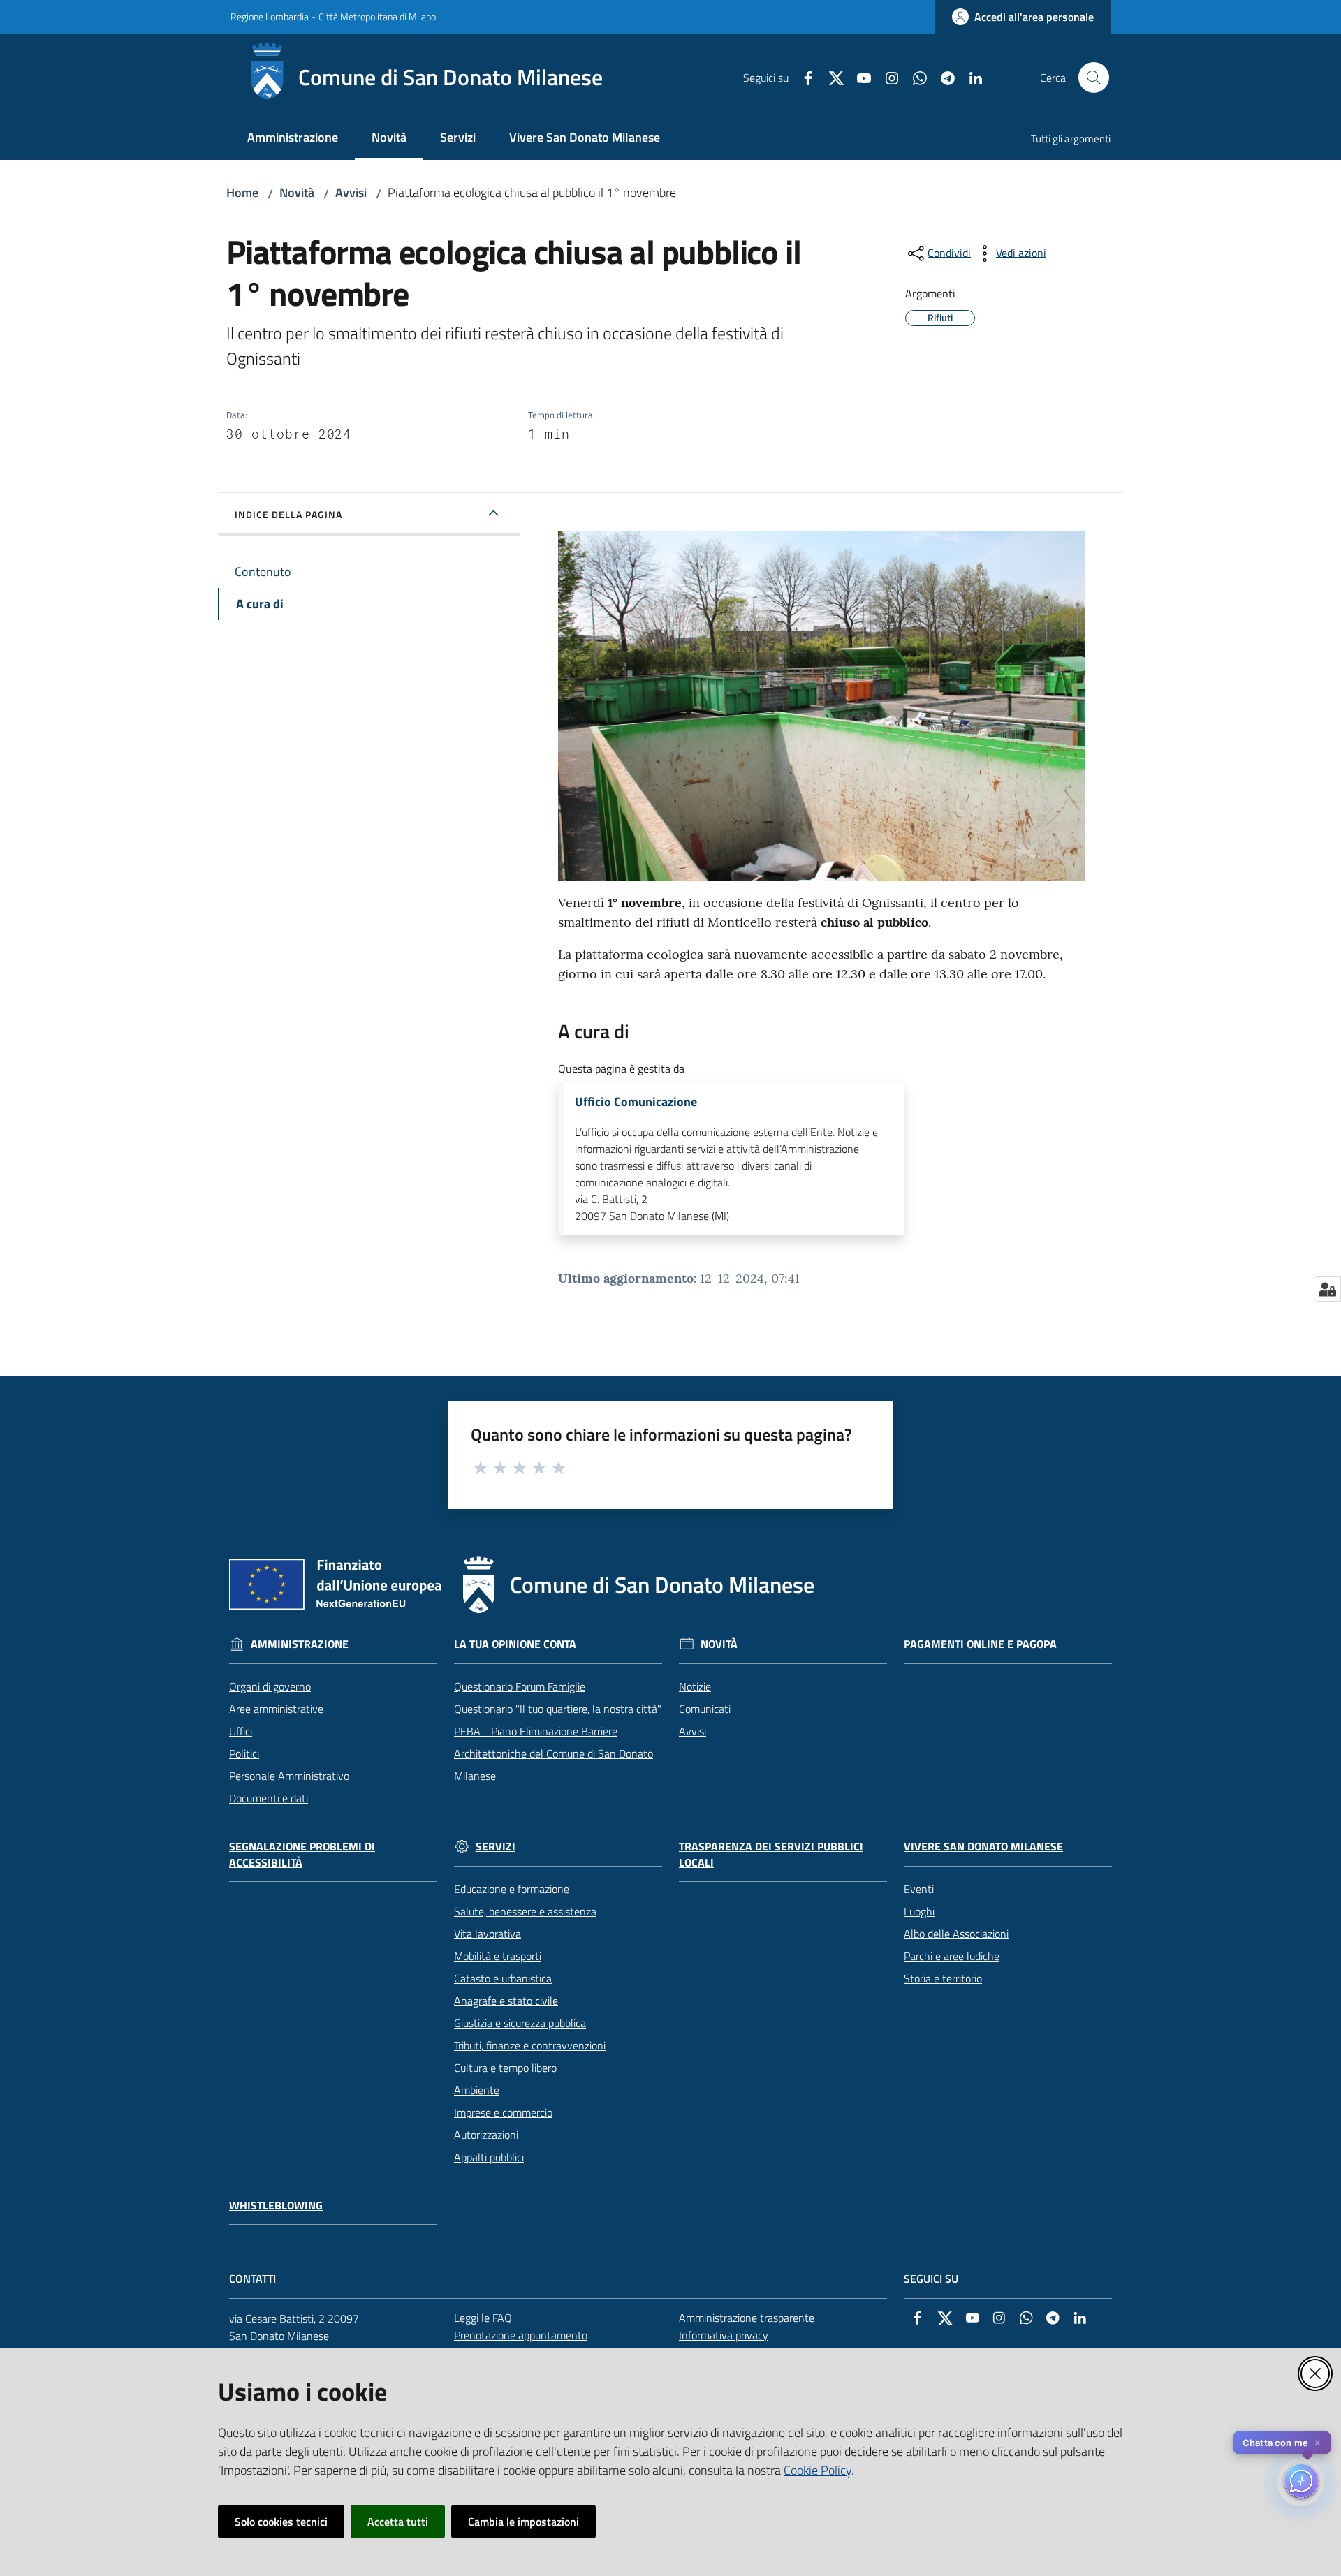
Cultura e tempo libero (505, 2068)
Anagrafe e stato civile (506, 2001)
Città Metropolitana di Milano (377, 16)
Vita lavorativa (488, 1934)
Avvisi (351, 192)
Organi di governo (270, 1686)
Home (242, 192)
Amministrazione (300, 1644)
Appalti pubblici (489, 2157)
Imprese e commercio (503, 2112)
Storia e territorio (943, 1978)
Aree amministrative (276, 1709)
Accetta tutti (398, 2522)
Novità (297, 192)
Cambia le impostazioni (523, 2522)
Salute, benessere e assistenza (525, 1911)
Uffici (241, 1731)
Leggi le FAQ (483, 2318)
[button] (1094, 78)
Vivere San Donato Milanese (983, 1847)
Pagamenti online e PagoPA (980, 1644)
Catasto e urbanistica (503, 1978)
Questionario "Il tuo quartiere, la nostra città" (558, 1709)
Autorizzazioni (486, 2135)
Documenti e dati (269, 1798)
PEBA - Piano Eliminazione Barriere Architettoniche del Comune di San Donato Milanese (554, 1753)
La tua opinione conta (515, 1644)
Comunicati (705, 1709)
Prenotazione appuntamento (521, 2335)
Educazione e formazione (512, 1889)
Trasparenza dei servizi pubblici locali (771, 1855)
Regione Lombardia (270, 16)
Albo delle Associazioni (956, 1934)
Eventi (919, 1889)
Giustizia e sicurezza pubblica (520, 2023)
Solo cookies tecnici (281, 2522)
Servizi (496, 1847)
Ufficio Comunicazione (636, 1102)
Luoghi (919, 1911)
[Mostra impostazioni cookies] (1327, 1289)
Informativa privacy (724, 2335)
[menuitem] (293, 139)
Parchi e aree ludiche (952, 1956)
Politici (244, 1753)
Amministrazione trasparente (747, 2318)
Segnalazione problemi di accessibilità (302, 1855)
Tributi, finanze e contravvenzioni (530, 2045)
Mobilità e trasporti (498, 1956)
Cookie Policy (818, 2470)
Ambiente (477, 2090)
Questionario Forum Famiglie (520, 1686)
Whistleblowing (276, 2206)
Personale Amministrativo (289, 1776)
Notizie (695, 1686)
